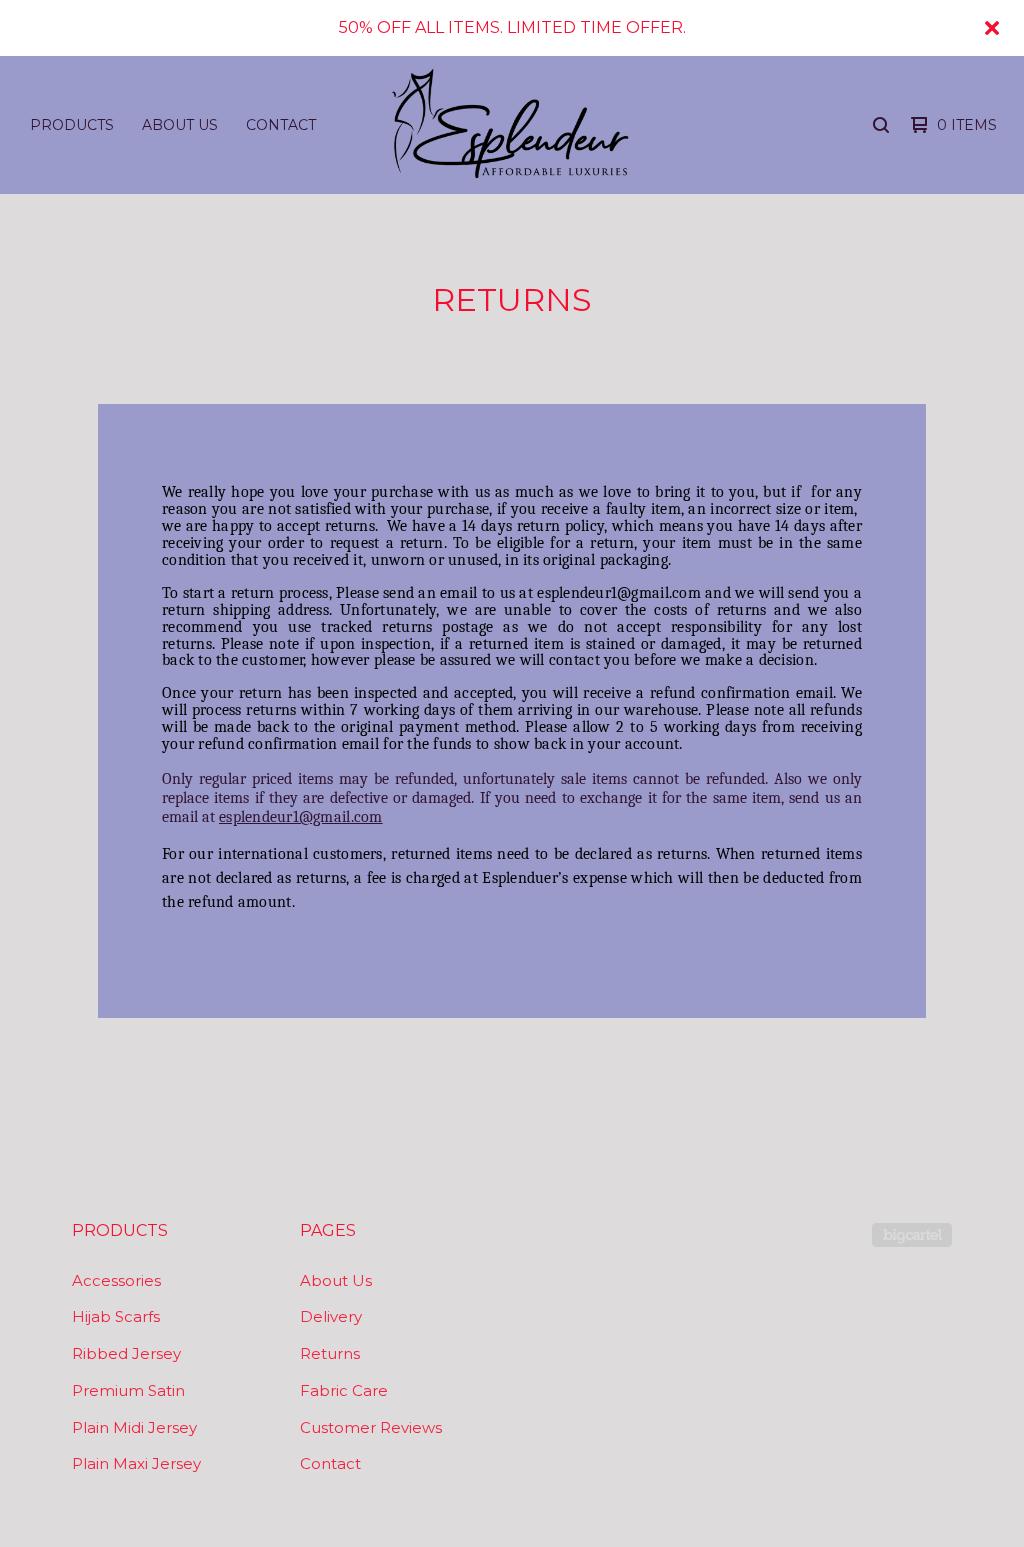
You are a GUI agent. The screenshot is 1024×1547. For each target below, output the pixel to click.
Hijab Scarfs (116, 1316)
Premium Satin (128, 1390)
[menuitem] (72, 125)
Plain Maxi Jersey (136, 1463)
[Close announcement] (992, 28)
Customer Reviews (371, 1427)
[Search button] (881, 125)
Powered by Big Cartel (912, 1235)
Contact (281, 125)
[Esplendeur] (510, 125)
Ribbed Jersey (126, 1353)
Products (72, 125)
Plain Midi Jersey (134, 1427)
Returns (330, 1353)
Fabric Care (344, 1390)
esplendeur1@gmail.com (301, 817)
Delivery (331, 1316)
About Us (180, 125)
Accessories (116, 1280)
